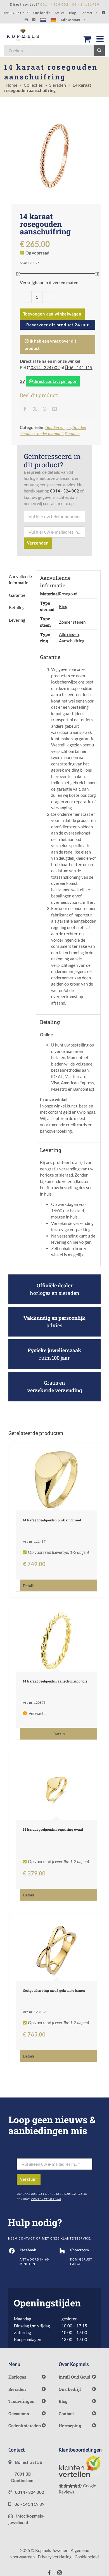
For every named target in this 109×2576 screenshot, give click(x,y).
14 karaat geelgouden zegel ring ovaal (53, 1829)
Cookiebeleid (87, 2557)
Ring (63, 606)
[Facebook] (25, 409)
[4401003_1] (54, 156)
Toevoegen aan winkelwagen (52, 314)
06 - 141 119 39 (29, 2504)
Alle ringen (69, 634)
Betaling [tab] (17, 607)
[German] (53, 20)
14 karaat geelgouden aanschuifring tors (55, 1681)
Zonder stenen (72, 622)
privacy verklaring (46, 2199)
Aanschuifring (72, 641)
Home (11, 85)
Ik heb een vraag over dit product (50, 345)
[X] (35, 409)
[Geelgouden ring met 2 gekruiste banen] (57, 1950)
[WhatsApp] (45, 409)
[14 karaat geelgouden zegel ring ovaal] (57, 1789)
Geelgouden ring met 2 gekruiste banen (54, 1990)
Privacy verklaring (55, 2557)
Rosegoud (68, 594)
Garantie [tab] (17, 595)
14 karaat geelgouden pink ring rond (52, 1520)
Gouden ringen (58, 427)
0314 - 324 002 (45, 367)
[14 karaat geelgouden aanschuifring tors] (57, 1641)
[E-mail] (54, 409)
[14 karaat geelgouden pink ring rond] (57, 1480)
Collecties (33, 85)
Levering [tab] (17, 620)
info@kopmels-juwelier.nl (26, 2519)
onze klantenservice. (71, 2239)
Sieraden (58, 85)
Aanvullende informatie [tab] (20, 580)
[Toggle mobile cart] (87, 39)
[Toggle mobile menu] (101, 39)
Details (29, 1586)
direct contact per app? (54, 381)
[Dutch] (43, 20)
